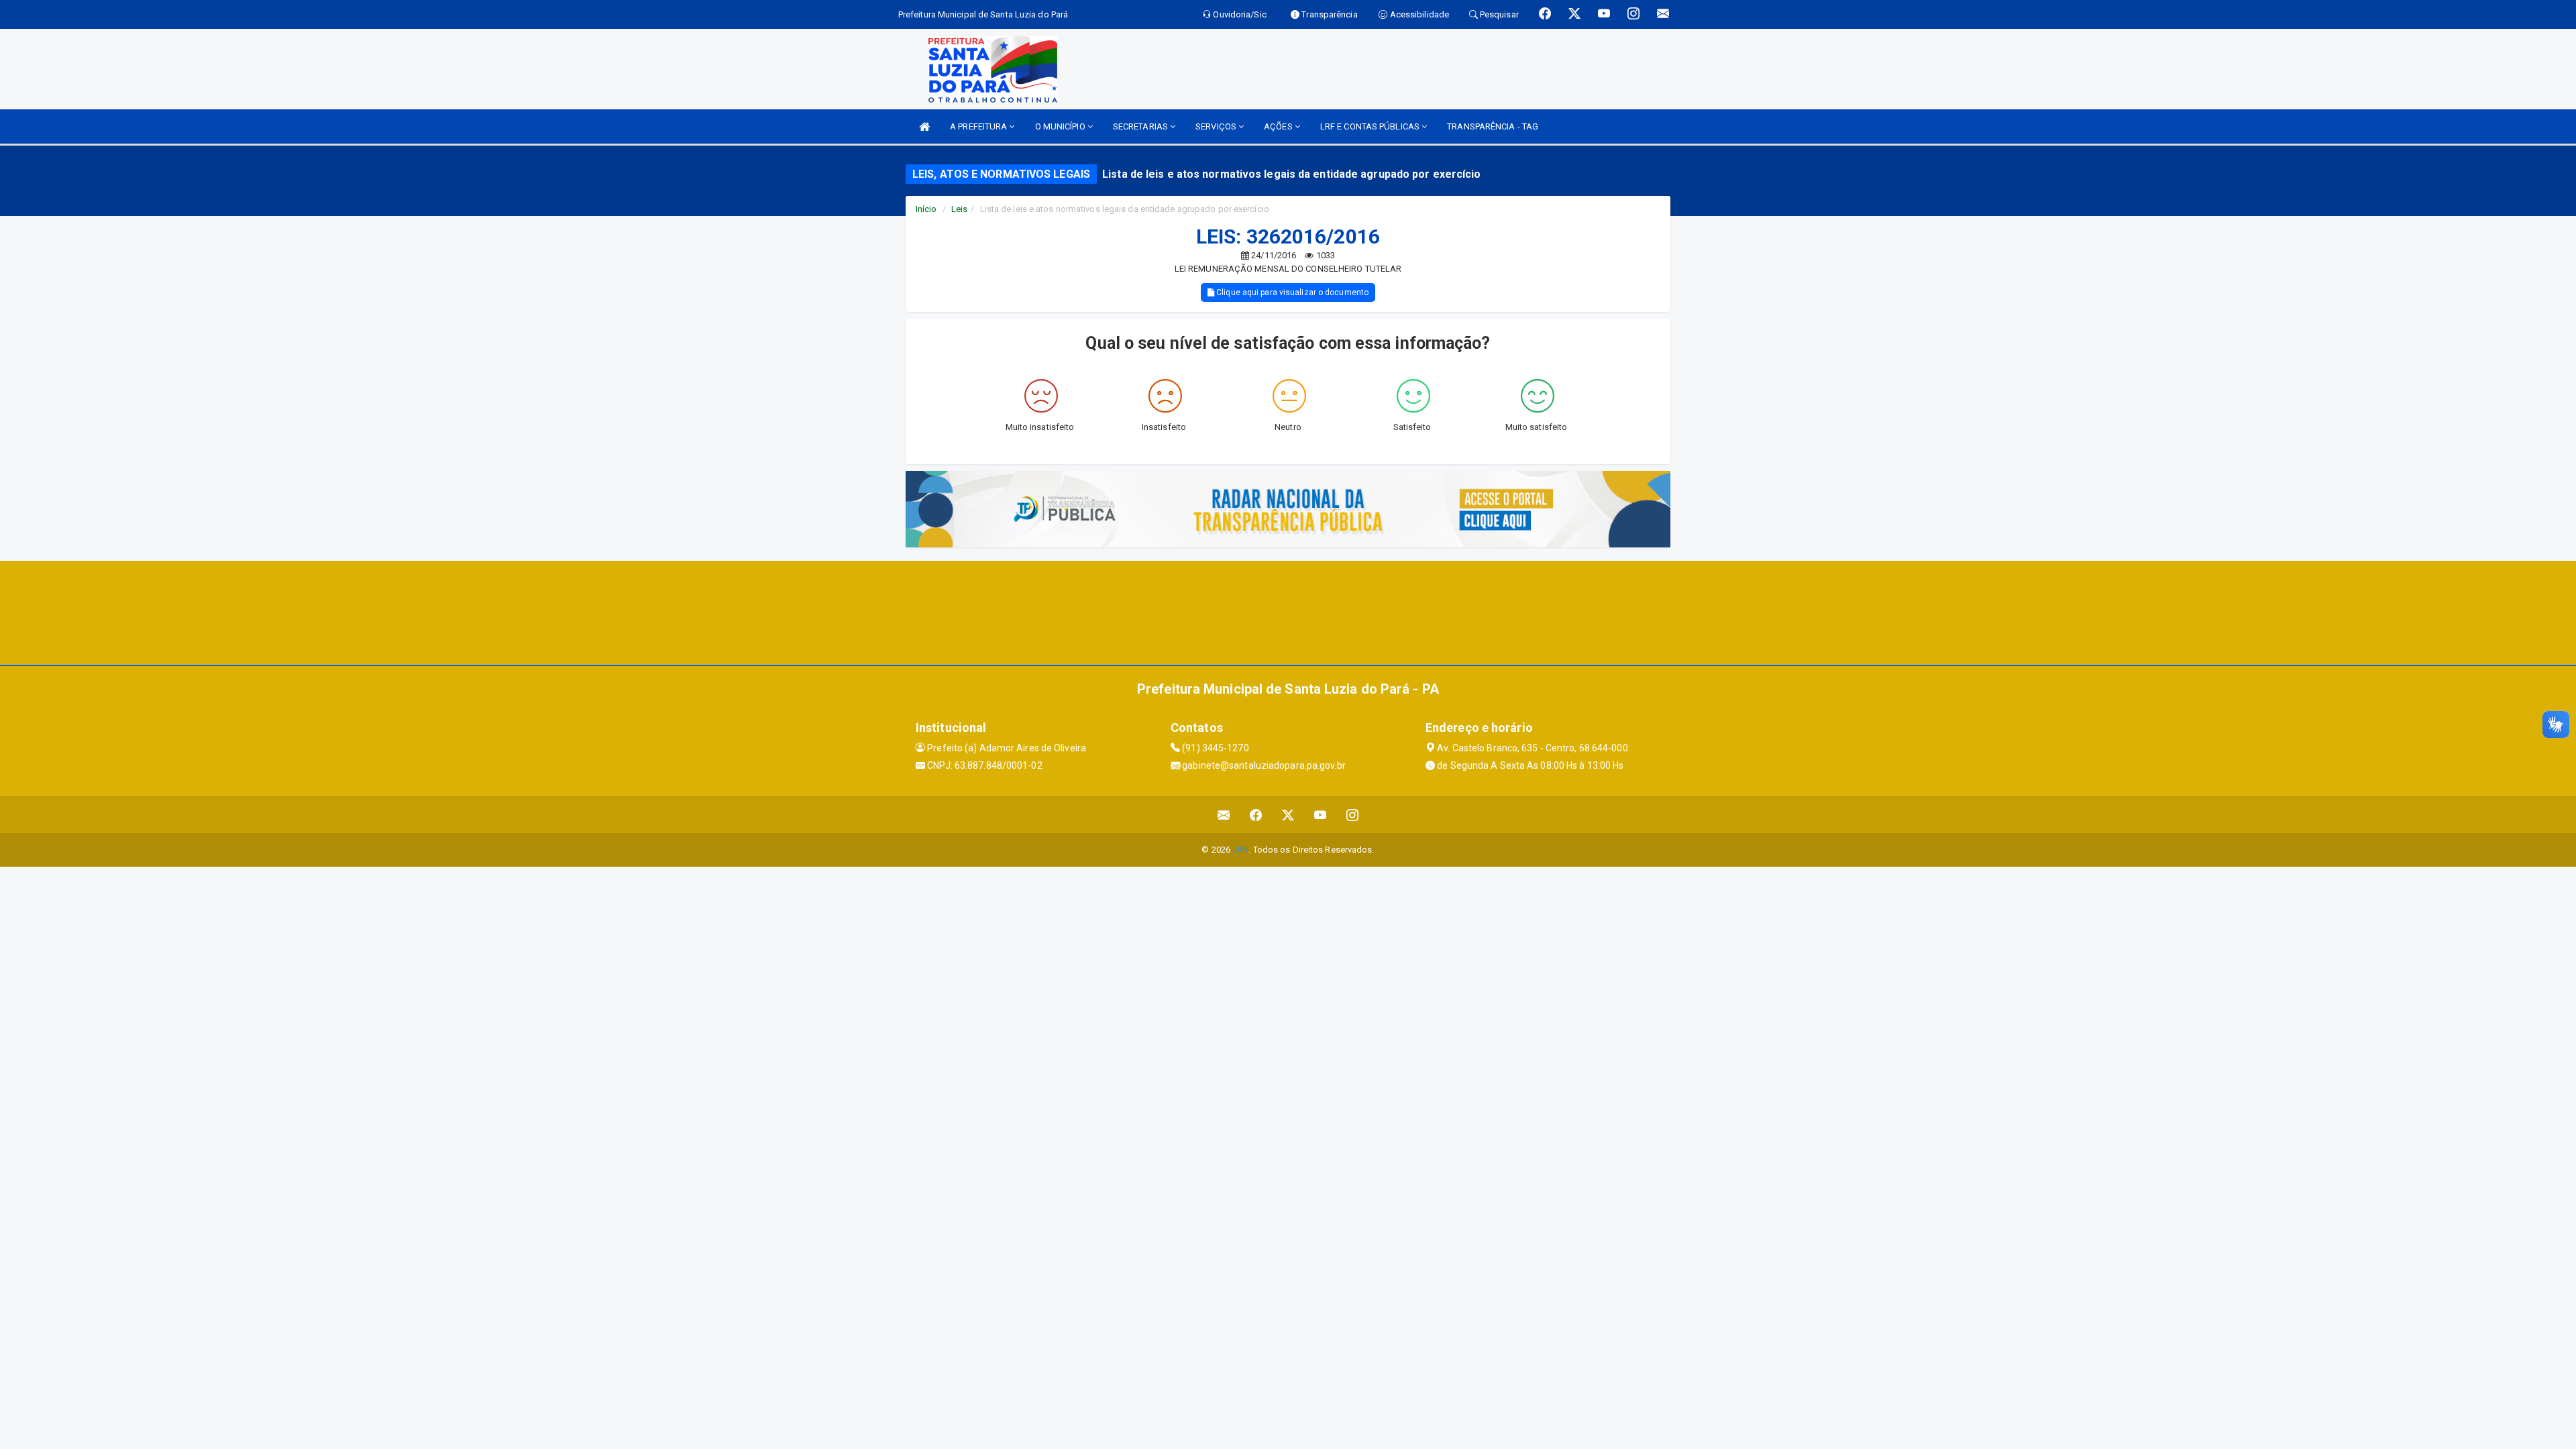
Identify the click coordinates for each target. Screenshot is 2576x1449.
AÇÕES (1279, 126)
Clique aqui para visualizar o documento (1291, 292)
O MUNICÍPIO (1061, 126)
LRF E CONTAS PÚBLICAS (1371, 126)
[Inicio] (924, 126)
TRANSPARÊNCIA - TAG (1493, 126)
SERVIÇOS (1217, 126)
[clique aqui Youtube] (1321, 815)
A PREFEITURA (979, 126)
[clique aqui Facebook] (1256, 815)
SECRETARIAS (1141, 126)
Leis (959, 209)
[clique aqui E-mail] (1224, 815)
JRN (1240, 850)
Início (926, 209)
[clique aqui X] (1288, 815)
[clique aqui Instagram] (1353, 815)
